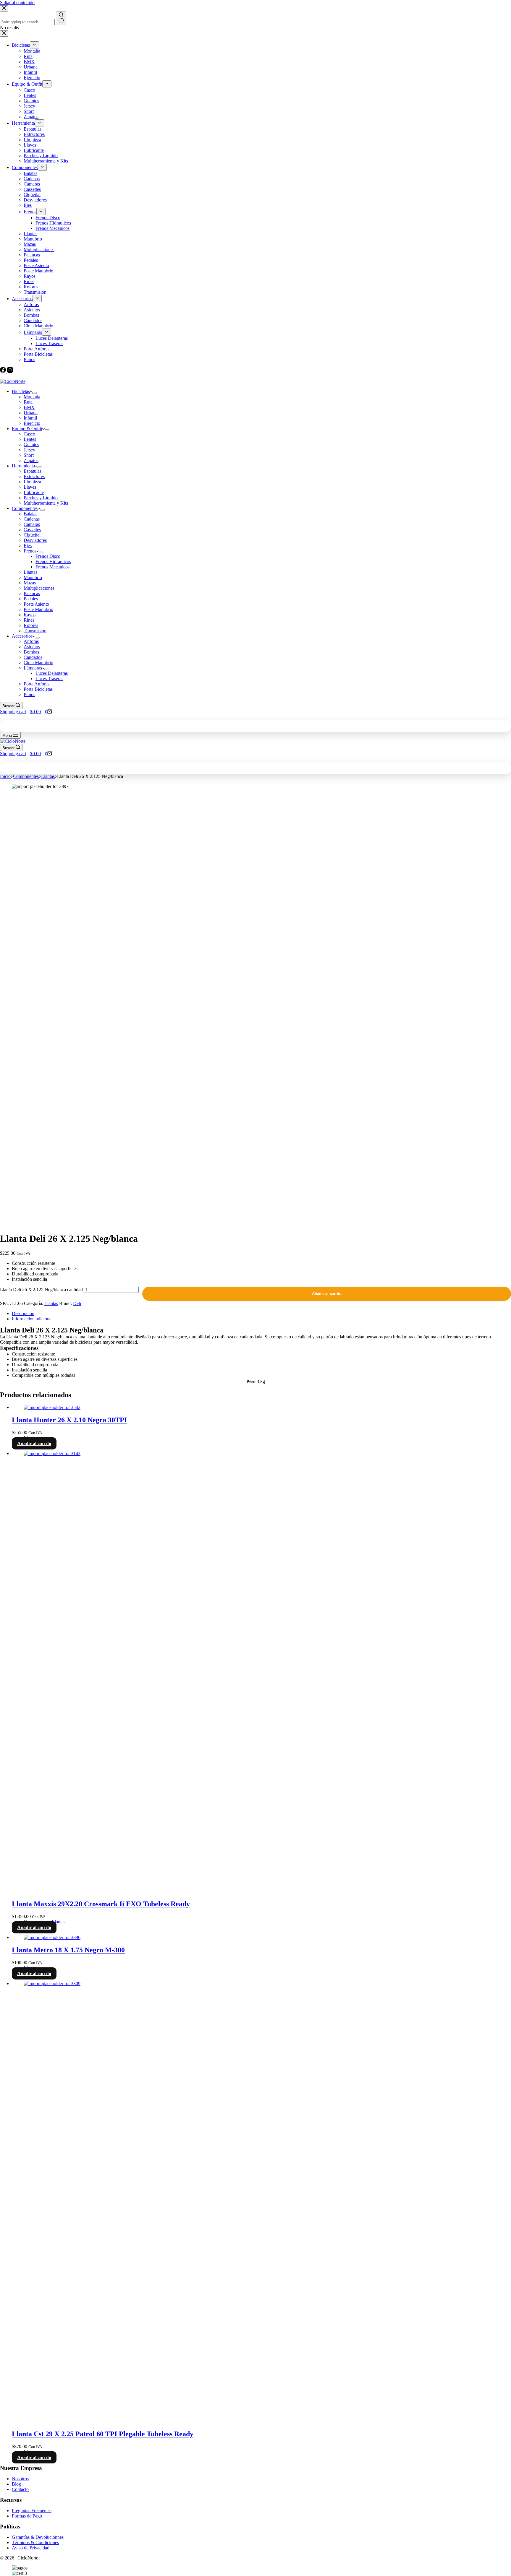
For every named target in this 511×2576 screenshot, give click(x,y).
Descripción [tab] (23, 1313)
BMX (29, 407)
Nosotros (20, 2479)
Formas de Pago (27, 2516)
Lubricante (34, 492)
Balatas (30, 514)
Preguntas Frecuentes (32, 2511)
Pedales (31, 599)
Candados (33, 657)
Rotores (31, 625)
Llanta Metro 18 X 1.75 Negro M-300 (68, 1950)
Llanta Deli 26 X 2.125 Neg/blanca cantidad (41, 1289)
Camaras (32, 524)
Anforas (31, 641)
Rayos (30, 615)
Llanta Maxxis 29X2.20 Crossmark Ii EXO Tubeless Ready (101, 1904)
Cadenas (32, 519)
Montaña (32, 397)
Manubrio (33, 577)
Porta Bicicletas (38, 689)
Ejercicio (32, 423)
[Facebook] (4, 371)
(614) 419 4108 (78, 376)
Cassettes (32, 530)
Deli (77, 1303)
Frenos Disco (48, 556)
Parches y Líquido (41, 498)
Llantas (30, 572)
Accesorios (22, 636)
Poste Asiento (36, 604)
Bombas (31, 652)
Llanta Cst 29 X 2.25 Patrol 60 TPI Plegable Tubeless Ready (103, 2434)
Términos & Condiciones (35, 2542)
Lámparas (33, 668)
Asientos (32, 647)
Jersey (29, 450)
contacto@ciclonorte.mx (27, 376)
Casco (29, 434)
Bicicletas (21, 391)
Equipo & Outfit (27, 429)
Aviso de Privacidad (31, 2548)
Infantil (30, 418)
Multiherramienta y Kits (46, 503)
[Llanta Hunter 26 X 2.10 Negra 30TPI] (52, 1407)
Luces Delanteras (52, 673)
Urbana (31, 413)
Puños (29, 694)
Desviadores (35, 540)
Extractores (34, 476)
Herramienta (23, 466)
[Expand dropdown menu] (35, 393)
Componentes (25, 508)
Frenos (30, 551)
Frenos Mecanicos (52, 567)
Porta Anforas (37, 684)
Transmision (35, 631)
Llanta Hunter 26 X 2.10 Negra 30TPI (69, 1420)
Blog (16, 2484)
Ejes (28, 546)
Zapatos (31, 460)
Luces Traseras (49, 678)
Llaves (30, 487)
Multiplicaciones (39, 588)
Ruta (28, 402)
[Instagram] (10, 371)
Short (29, 455)
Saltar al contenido (17, 3)
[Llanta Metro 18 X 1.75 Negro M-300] (52, 1937)
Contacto (20, 2489)
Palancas (32, 593)
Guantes (31, 444)
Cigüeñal (32, 535)
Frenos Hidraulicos (53, 561)
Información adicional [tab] (32, 1319)
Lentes (30, 439)
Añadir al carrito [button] (34, 1443)
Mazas (30, 583)
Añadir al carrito (327, 1294)
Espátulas (33, 471)
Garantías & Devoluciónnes (38, 2537)
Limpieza (32, 482)
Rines (29, 620)
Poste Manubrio (38, 609)
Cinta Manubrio (38, 663)
